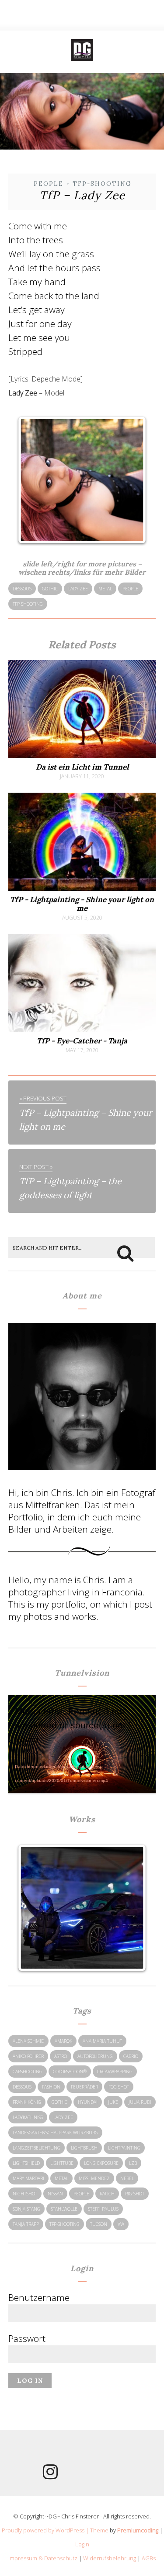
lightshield (26, 2163)
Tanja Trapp (26, 2224)
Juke (113, 2102)
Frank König (27, 2102)
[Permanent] (82, 756)
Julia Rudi (140, 2102)
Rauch (107, 2194)
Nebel (127, 2178)
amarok (63, 2041)
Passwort (27, 2338)
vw (121, 2224)
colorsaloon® (70, 2072)
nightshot (25, 2194)
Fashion (51, 2087)
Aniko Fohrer (28, 2056)
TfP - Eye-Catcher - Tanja (82, 1041)
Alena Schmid (28, 2041)
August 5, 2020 (82, 918)
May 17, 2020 (82, 1050)
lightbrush (84, 2148)
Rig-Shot (135, 2194)
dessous (22, 589)
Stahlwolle (64, 2209)
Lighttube (62, 2163)
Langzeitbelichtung (37, 2148)
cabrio (131, 2056)
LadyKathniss (28, 2117)
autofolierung (95, 2056)
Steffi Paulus (103, 2209)
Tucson (99, 2224)
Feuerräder (84, 2087)
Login (82, 2544)
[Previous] (34, 480)
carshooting (28, 2072)
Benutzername (39, 2297)
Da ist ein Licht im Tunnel (82, 767)
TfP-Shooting (102, 184)
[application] (82, 1739)
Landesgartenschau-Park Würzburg (55, 2133)
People (49, 184)
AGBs (149, 2558)
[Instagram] (50, 2475)
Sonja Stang (26, 2209)
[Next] (130, 480)
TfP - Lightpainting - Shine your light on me (82, 904)
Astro (61, 2056)
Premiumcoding (138, 2530)
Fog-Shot (119, 2087)
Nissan (55, 2194)
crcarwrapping (115, 2072)
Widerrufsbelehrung (110, 2558)
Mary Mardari (28, 2178)
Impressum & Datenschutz (43, 2558)
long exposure (101, 2163)
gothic (50, 589)
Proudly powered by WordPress (43, 2530)
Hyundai (88, 2102)
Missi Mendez (94, 2178)
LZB (133, 2163)
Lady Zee (78, 589)
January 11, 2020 (82, 777)
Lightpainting (124, 2148)
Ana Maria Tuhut (102, 2041)
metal (105, 589)
